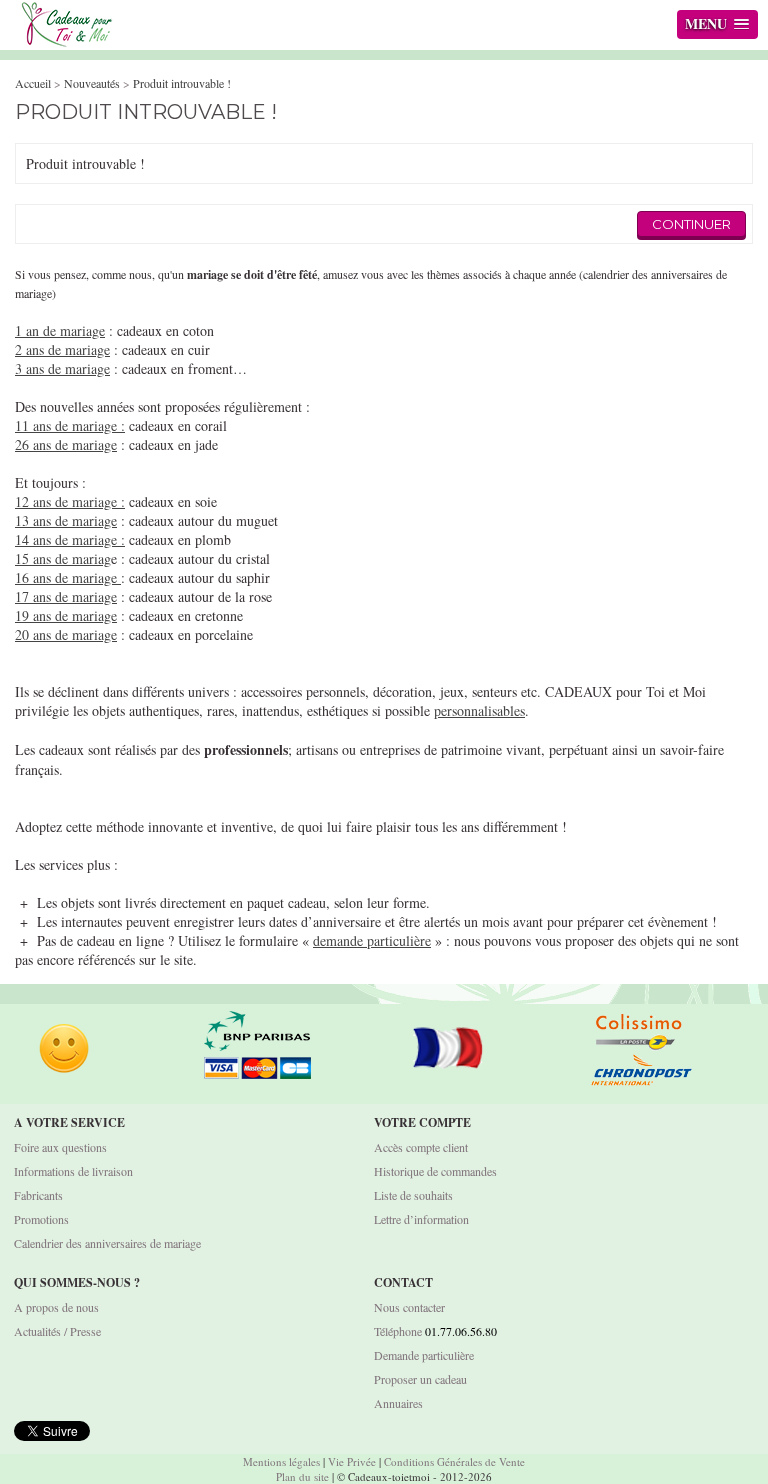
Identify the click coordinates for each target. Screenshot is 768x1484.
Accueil (33, 83)
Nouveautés (92, 83)
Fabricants (38, 1195)
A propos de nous (56, 1307)
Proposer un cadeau (420, 1379)
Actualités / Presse (57, 1331)
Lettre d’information (421, 1219)
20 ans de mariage (66, 634)
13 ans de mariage (66, 520)
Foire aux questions (60, 1147)
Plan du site (302, 1476)
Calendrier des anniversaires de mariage (107, 1243)
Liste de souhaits (413, 1195)
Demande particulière (424, 1355)
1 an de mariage (60, 330)
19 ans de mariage (66, 615)
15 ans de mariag (63, 558)
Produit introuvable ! (182, 83)
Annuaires (398, 1403)
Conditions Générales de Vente (454, 1461)
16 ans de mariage (68, 577)
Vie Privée (352, 1461)
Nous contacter (409, 1307)
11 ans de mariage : (70, 425)
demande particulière (372, 940)
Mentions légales (281, 1461)
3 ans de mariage (62, 368)
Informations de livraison (73, 1171)
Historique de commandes (435, 1171)
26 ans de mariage (66, 444)
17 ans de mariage (66, 596)
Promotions (41, 1219)
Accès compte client (421, 1147)
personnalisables (479, 710)
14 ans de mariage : (70, 539)
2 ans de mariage (62, 349)
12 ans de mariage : (70, 501)
